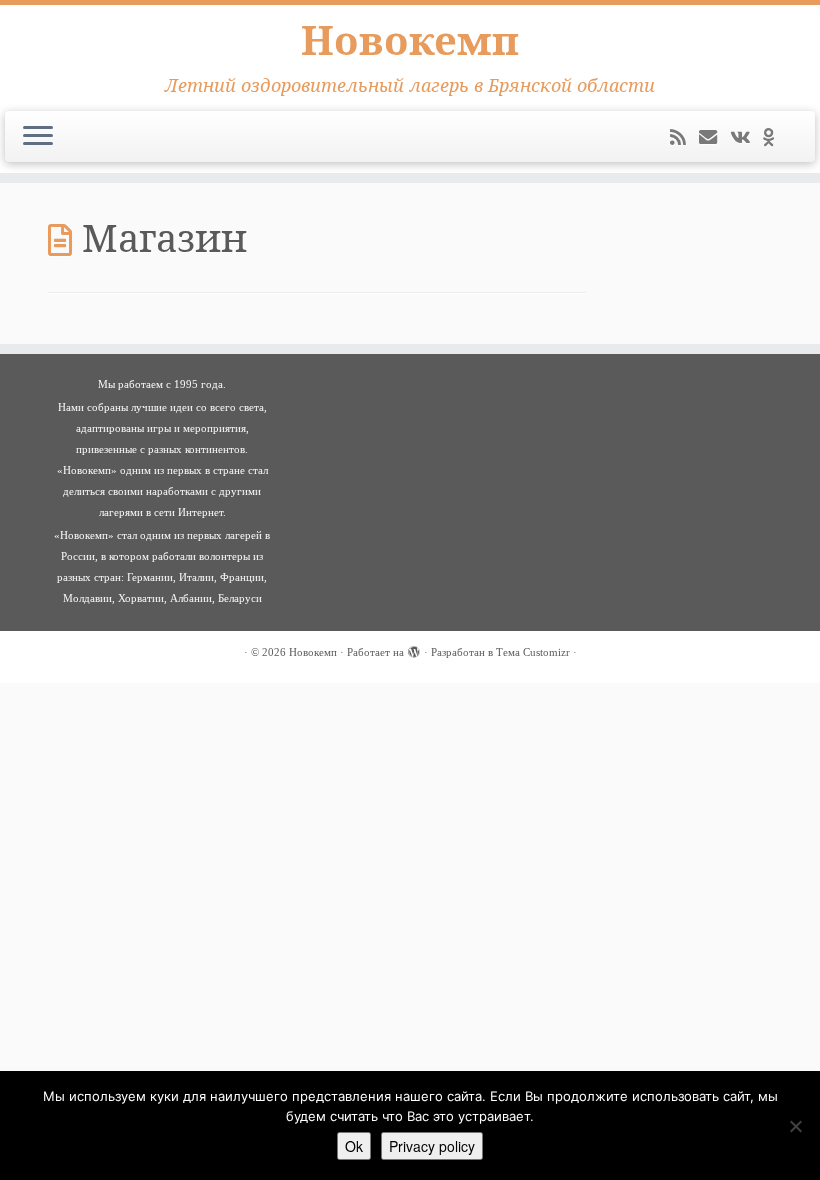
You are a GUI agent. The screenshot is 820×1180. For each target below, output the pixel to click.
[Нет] (795, 1126)
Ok (354, 1146)
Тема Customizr (533, 652)
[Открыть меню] (38, 137)
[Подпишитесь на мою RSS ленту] (684, 138)
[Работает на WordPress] (414, 649)
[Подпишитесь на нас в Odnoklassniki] (775, 138)
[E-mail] (714, 138)
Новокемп (410, 40)
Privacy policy (432, 1146)
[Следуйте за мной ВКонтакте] (746, 138)
